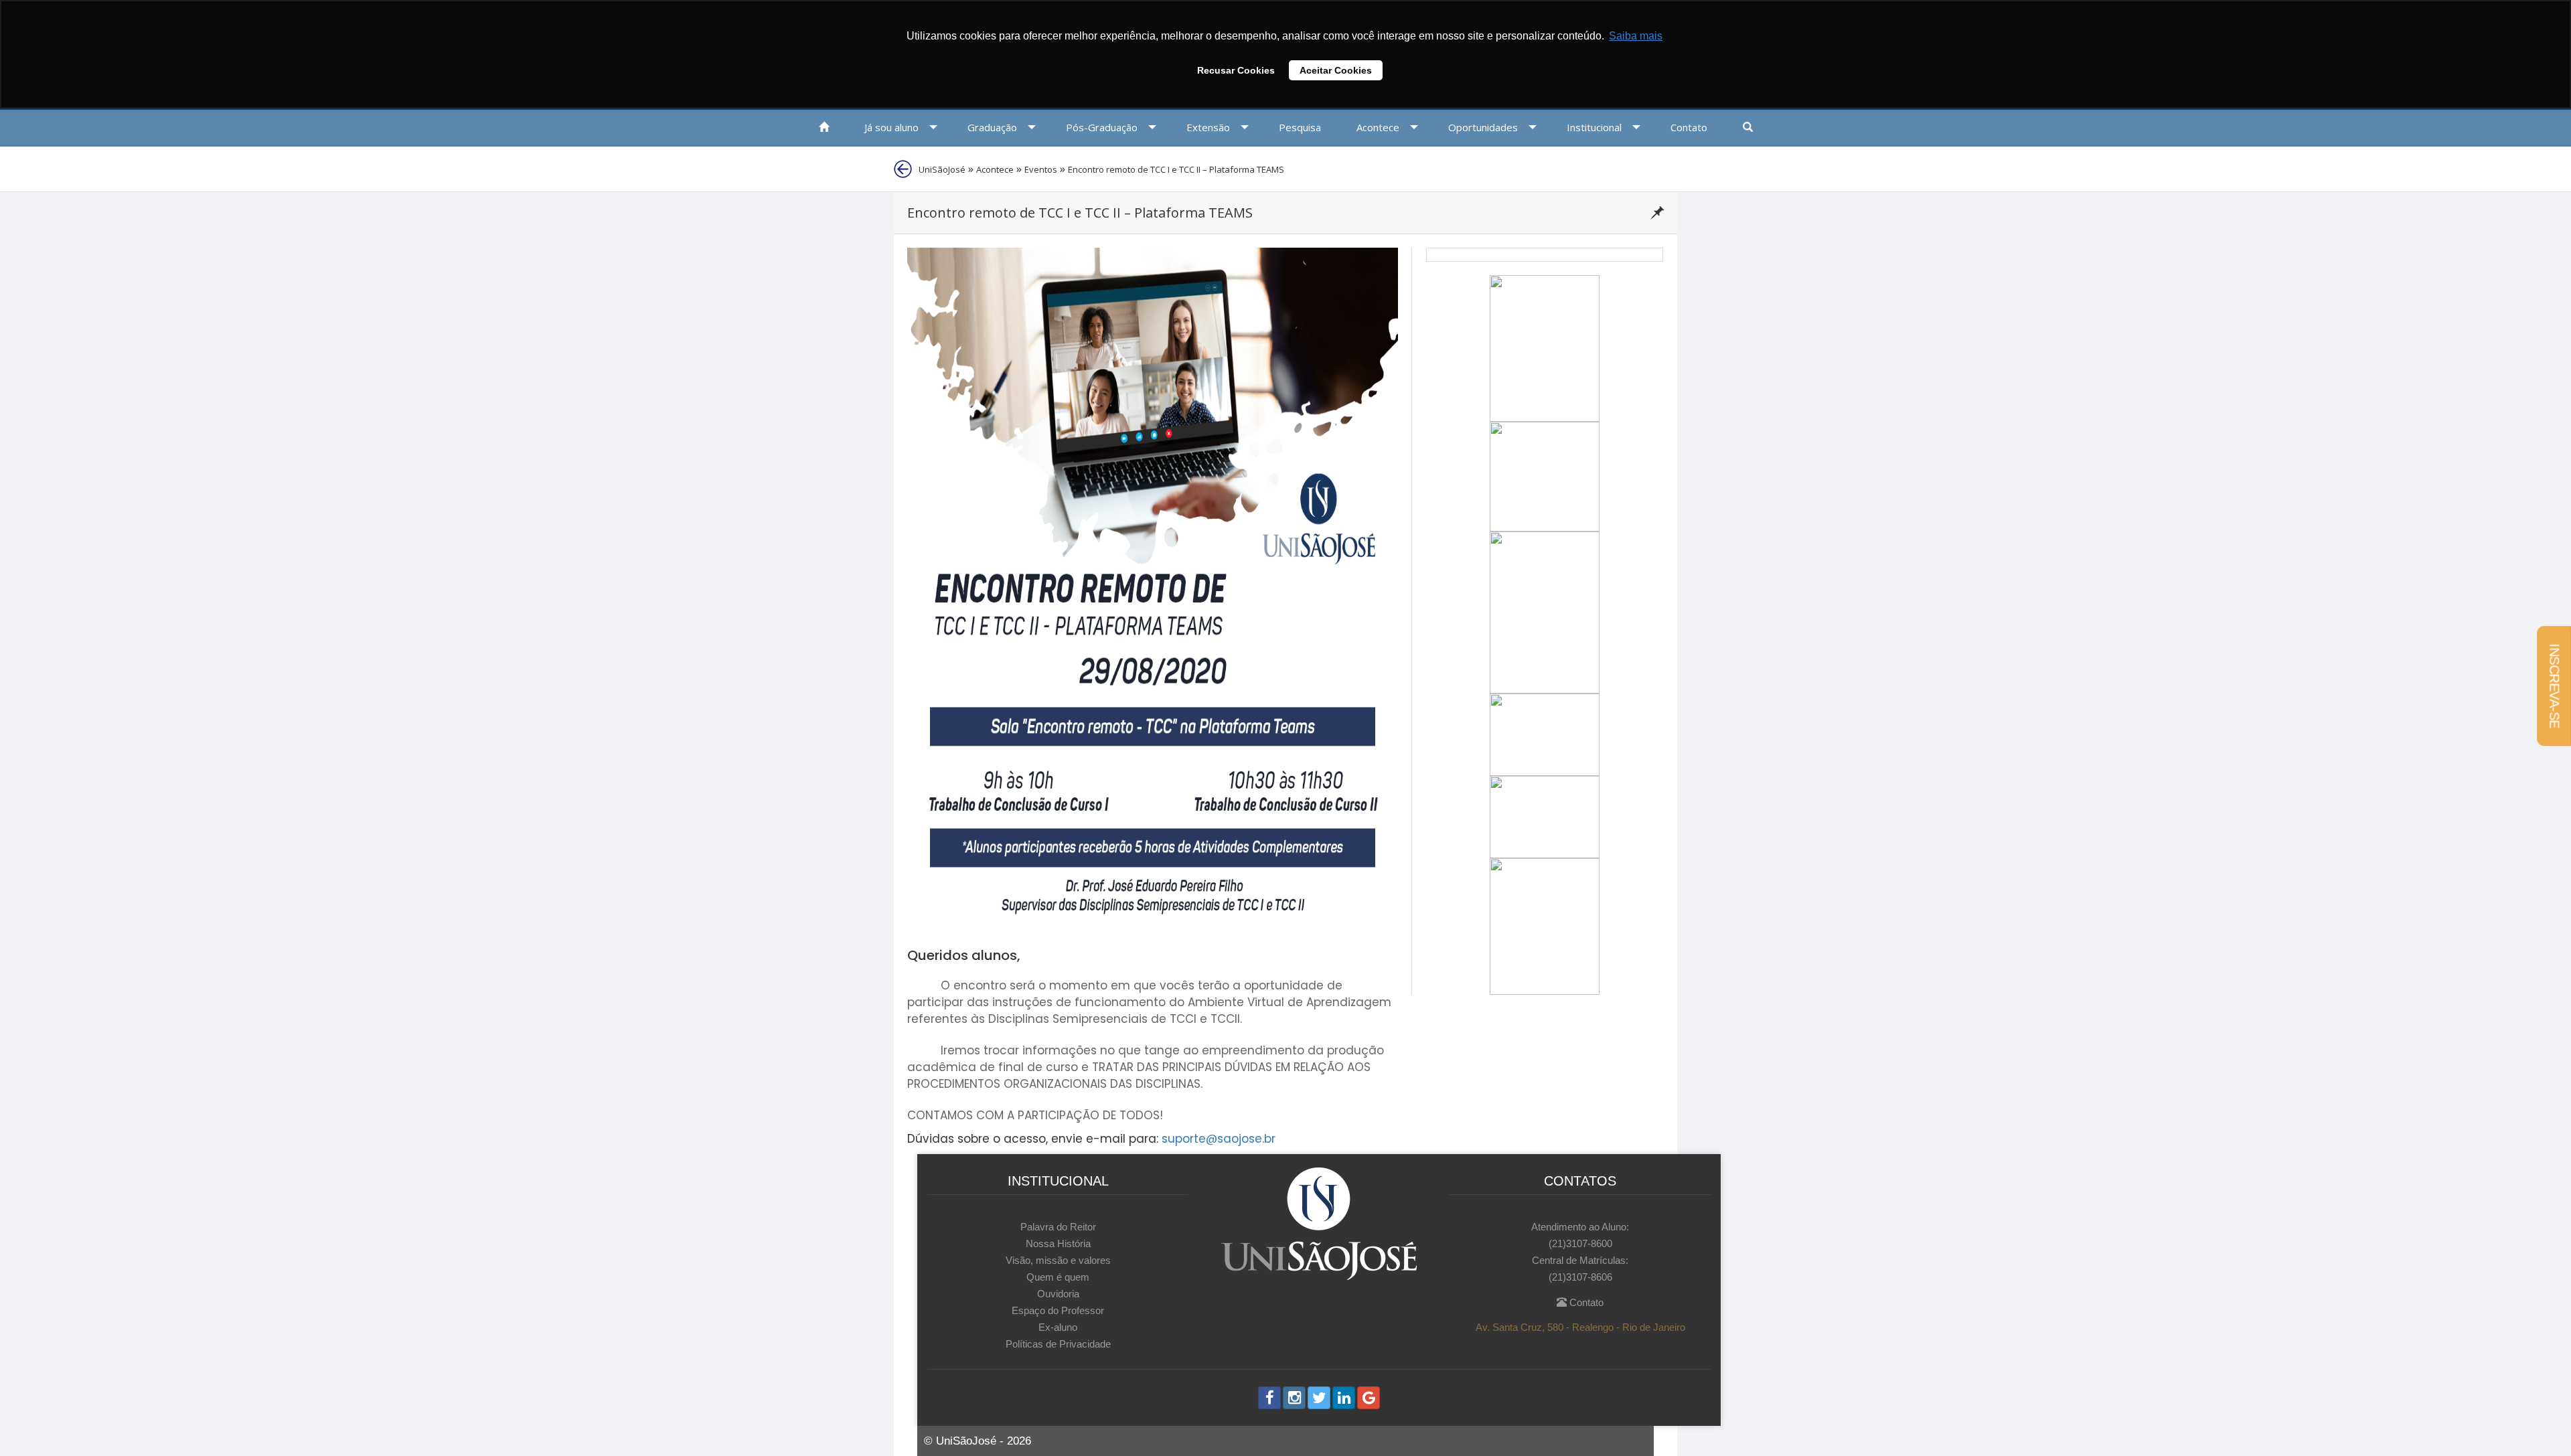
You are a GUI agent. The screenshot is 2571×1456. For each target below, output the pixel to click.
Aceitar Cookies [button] (1336, 70)
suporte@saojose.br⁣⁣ (1219, 1139)
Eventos (1041, 169)
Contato (1585, 1302)
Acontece (995, 169)
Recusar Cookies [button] (1236, 70)
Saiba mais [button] (1636, 36)
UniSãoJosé (942, 169)
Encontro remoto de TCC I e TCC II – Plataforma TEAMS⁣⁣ (1176, 169)
